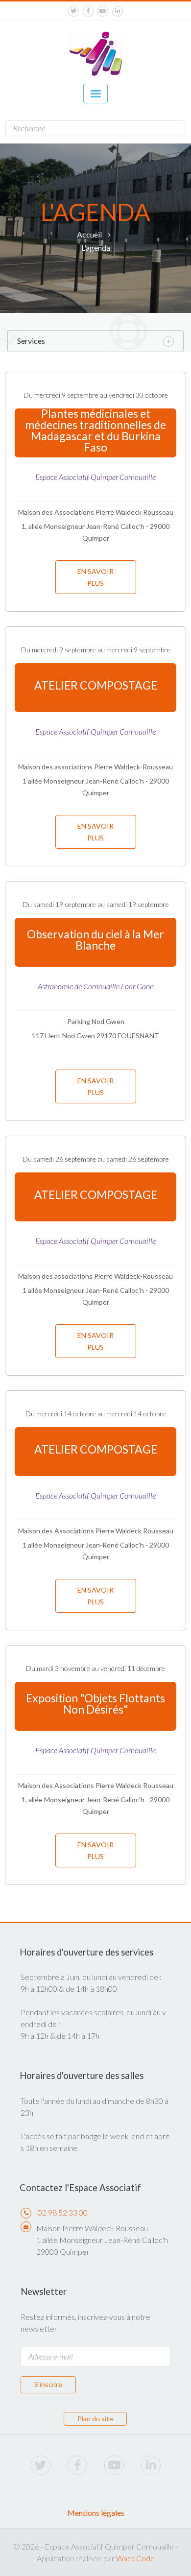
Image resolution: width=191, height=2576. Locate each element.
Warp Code (135, 2558)
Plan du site (95, 2419)
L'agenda (96, 248)
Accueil (89, 234)
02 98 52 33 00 (63, 2212)
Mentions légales (96, 2513)
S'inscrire (48, 2384)
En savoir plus (95, 577)
